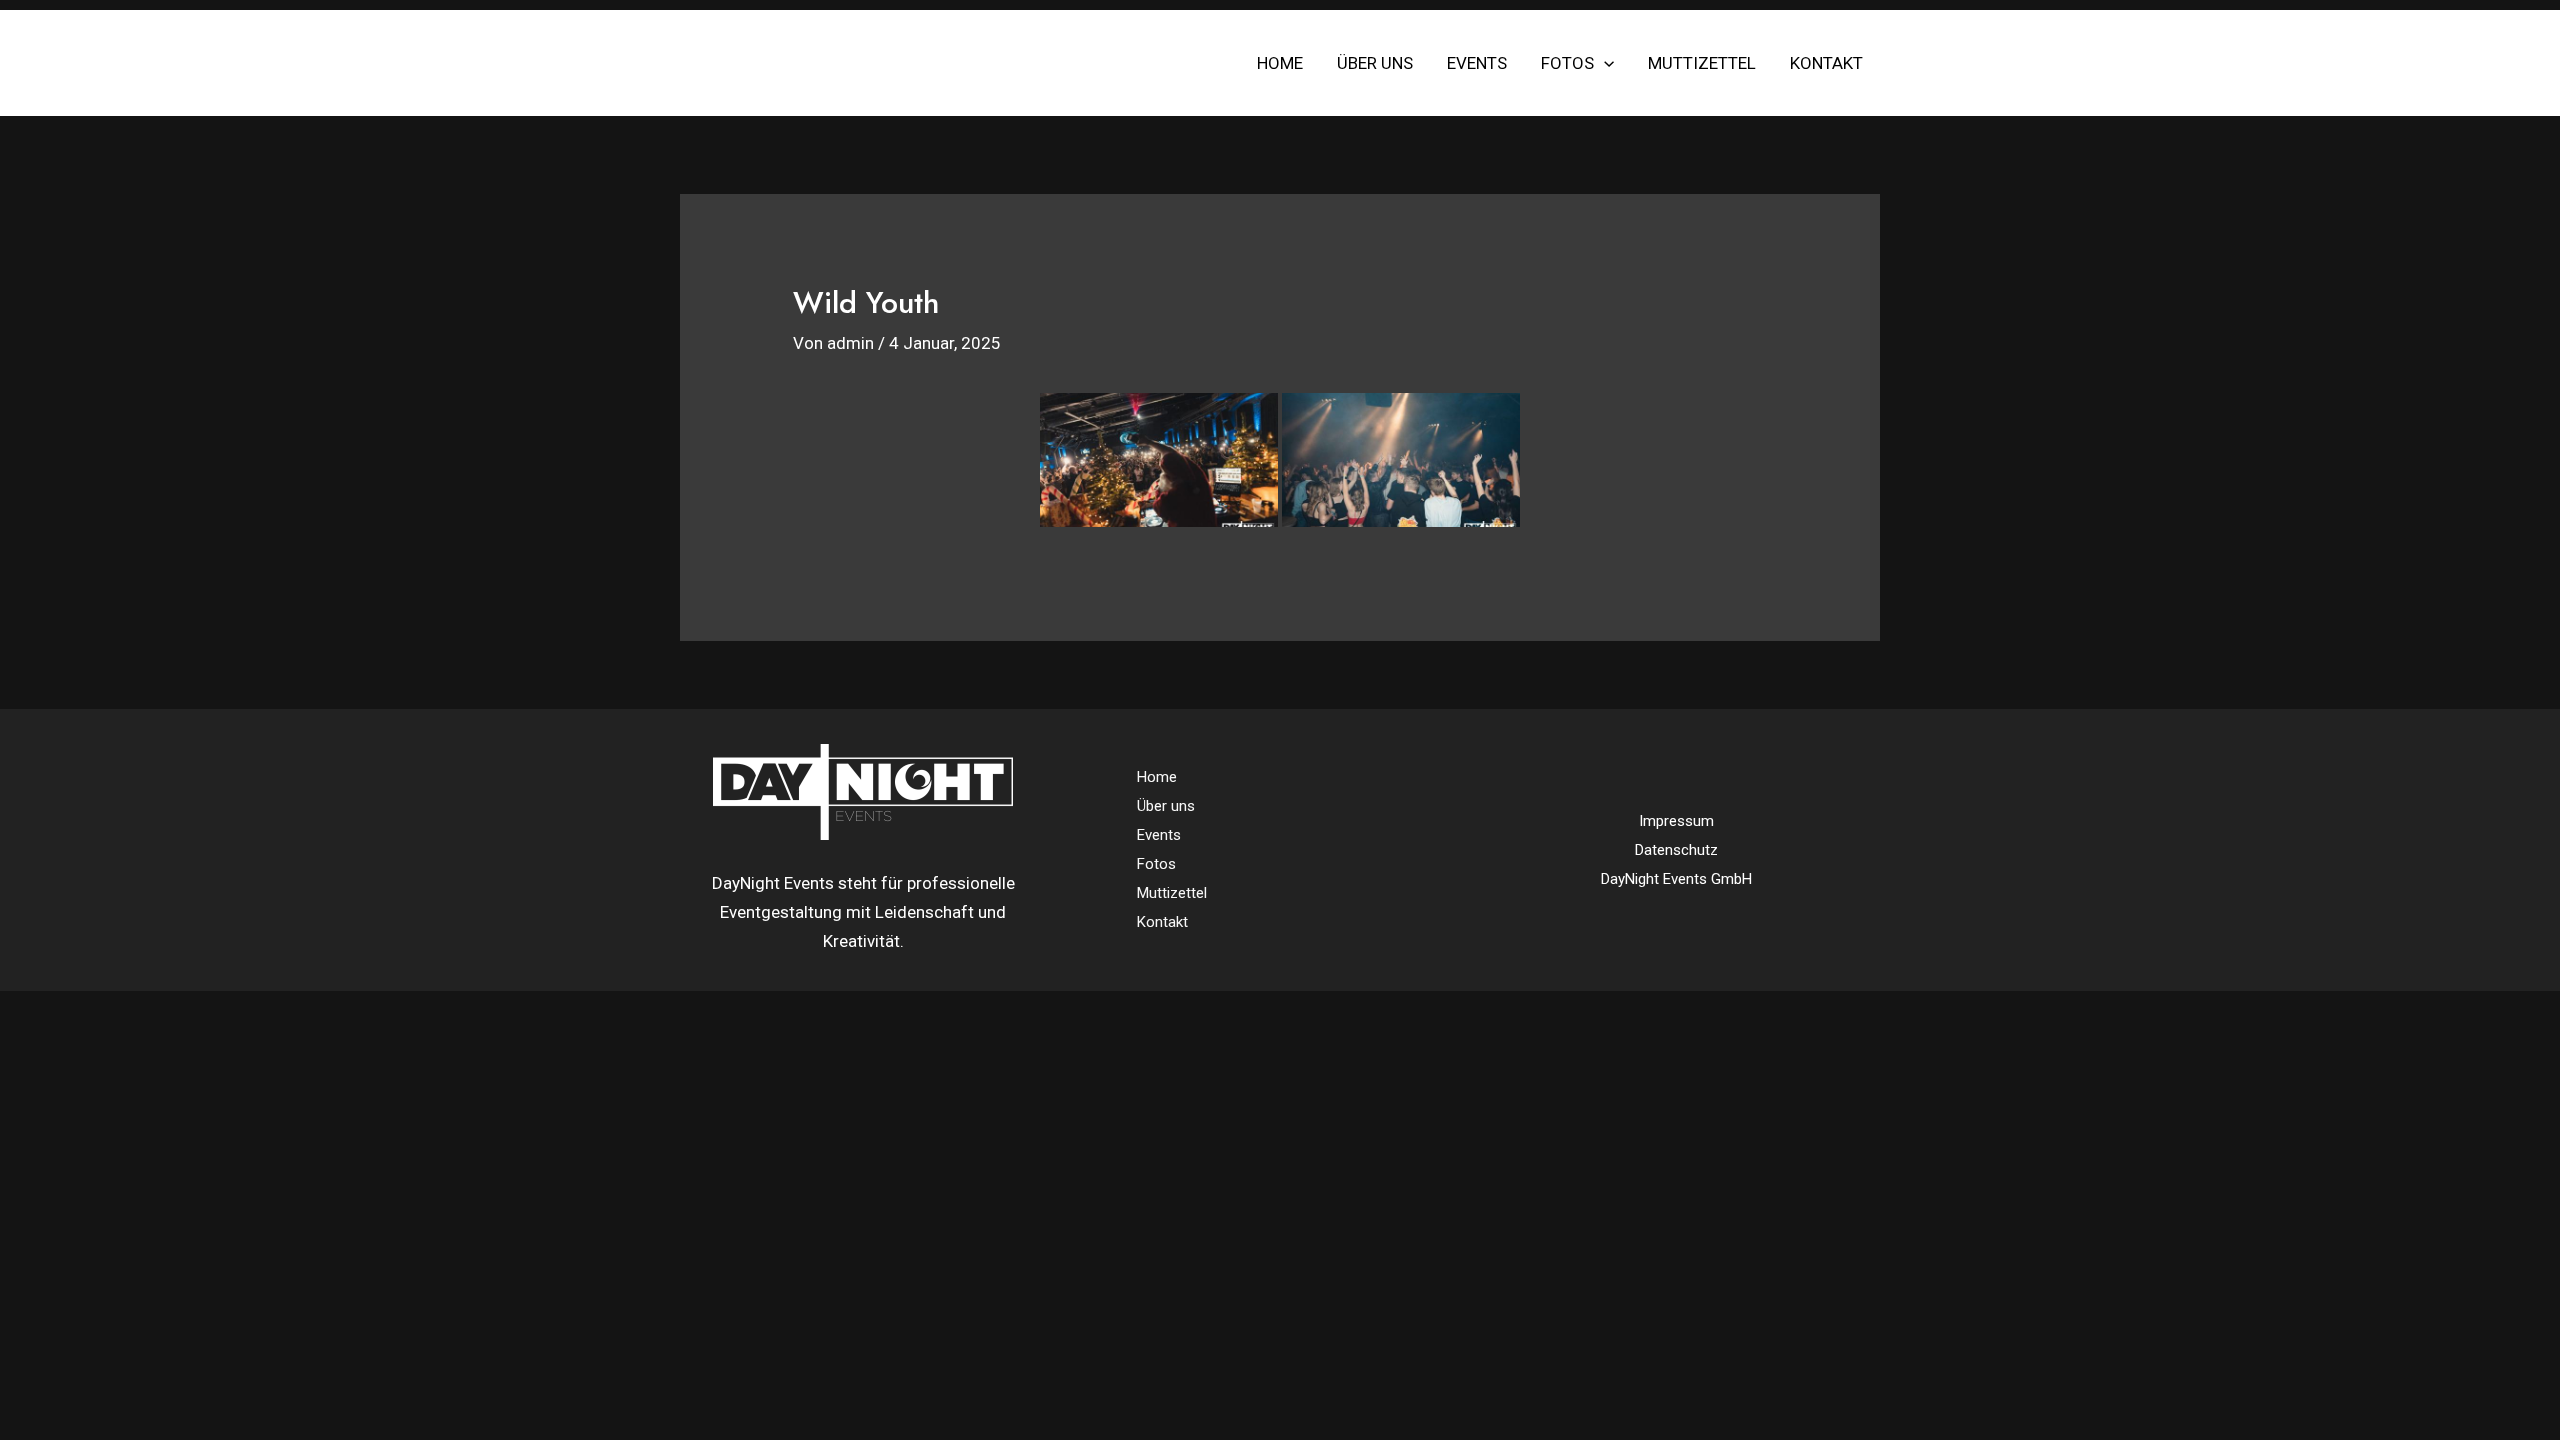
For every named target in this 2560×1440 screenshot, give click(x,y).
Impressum (1676, 821)
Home (1280, 63)
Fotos (1567, 63)
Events (1477, 63)
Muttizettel (1702, 63)
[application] (1604, 63)
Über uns (1375, 63)
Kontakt (1826, 63)
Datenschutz (1676, 850)
